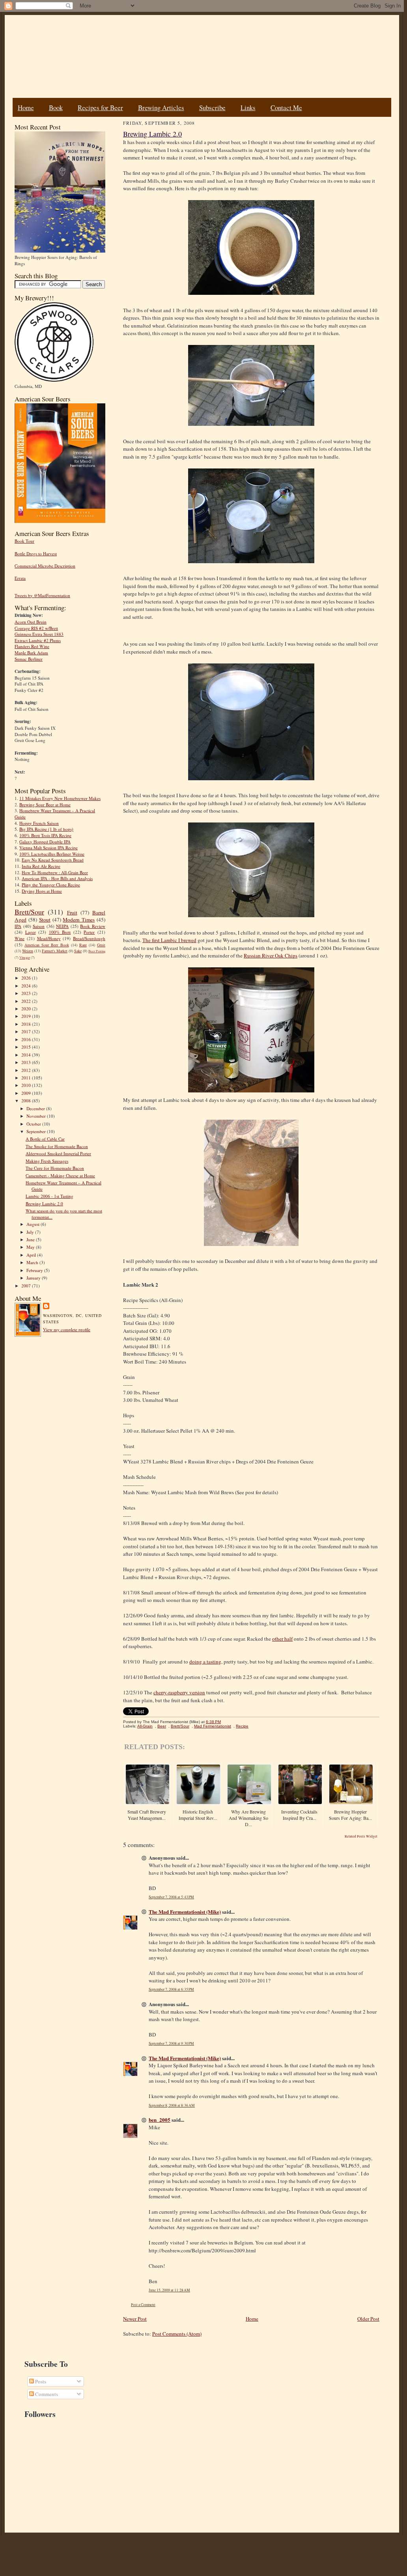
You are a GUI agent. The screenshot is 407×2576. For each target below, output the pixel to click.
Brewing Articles (161, 108)
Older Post (368, 2319)
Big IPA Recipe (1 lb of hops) (46, 829)
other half (282, 1639)
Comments (46, 2394)
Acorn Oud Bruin (31, 622)
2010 (27, 1085)
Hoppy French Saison (39, 823)
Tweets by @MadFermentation (42, 595)
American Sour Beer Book (47, 945)
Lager (31, 932)
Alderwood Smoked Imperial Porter (58, 1153)
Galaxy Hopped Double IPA (45, 842)
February (35, 1270)
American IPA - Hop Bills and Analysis (57, 878)
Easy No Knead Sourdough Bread (53, 860)
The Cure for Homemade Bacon (55, 1168)
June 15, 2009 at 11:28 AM (169, 2290)
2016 (27, 1039)
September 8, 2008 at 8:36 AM (172, 2105)
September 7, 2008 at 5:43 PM (171, 1897)
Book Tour (24, 541)
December (36, 1108)
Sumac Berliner (29, 659)
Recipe (242, 1726)
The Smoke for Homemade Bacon (57, 1146)
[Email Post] (225, 1722)
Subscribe (212, 108)
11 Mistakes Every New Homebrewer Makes (60, 798)
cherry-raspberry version (179, 1692)
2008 (27, 1101)
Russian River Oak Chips (271, 955)
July (31, 1232)
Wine (20, 938)
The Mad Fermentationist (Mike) (185, 1912)
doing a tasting (205, 1662)
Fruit (72, 912)
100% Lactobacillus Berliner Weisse (52, 854)
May (31, 1247)
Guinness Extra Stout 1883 (39, 634)
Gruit (101, 945)
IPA (18, 926)
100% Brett (60, 932)
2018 (27, 1024)
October (34, 1124)
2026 (27, 978)
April (32, 1255)
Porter (89, 932)
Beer (162, 1726)
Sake (78, 951)
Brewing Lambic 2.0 (44, 1204)
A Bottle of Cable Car (45, 1139)
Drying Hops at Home (42, 891)
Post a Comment (143, 2305)
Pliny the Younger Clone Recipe (51, 885)
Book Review (93, 926)
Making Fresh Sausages (47, 1161)
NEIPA (62, 926)
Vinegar (25, 957)
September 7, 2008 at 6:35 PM (171, 1989)
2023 (27, 993)
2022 (27, 1001)
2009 (27, 1093)
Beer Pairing (97, 951)
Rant (83, 945)
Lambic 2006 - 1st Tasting (49, 1196)
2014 (27, 1055)
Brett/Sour (29, 912)
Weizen (28, 951)
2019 (27, 1016)
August (34, 1224)
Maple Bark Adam (31, 653)
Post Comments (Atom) (177, 2334)
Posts (40, 2381)
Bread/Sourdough (89, 938)
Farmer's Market (55, 951)
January (34, 1278)
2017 (27, 1031)
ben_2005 (160, 2120)
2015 (27, 1047)
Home (26, 108)
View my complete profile (67, 1329)
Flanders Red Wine (32, 646)
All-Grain (145, 1726)
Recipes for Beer (100, 108)
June (31, 1239)
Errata (20, 578)
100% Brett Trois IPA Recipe (45, 835)
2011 (27, 1078)
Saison (39, 926)
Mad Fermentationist (213, 1726)
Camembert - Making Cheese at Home (60, 1176)
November (37, 1116)
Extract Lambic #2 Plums (38, 640)
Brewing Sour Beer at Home (45, 805)
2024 (27, 986)
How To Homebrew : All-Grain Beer (55, 872)
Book (56, 108)
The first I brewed (169, 940)
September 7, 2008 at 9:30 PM (171, 2043)
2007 (27, 1286)
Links (248, 108)
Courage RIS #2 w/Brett (36, 628)
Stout (45, 920)
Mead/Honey (49, 938)
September (37, 1131)
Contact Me (286, 108)
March (33, 1262)
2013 (27, 1062)
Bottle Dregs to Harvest (36, 554)
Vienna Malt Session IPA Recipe (49, 848)
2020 (27, 1009)
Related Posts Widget (361, 1836)
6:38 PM (213, 1722)
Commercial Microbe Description (45, 566)
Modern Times (79, 920)
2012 (27, 1070)
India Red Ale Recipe (41, 866)
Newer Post (135, 2319)
